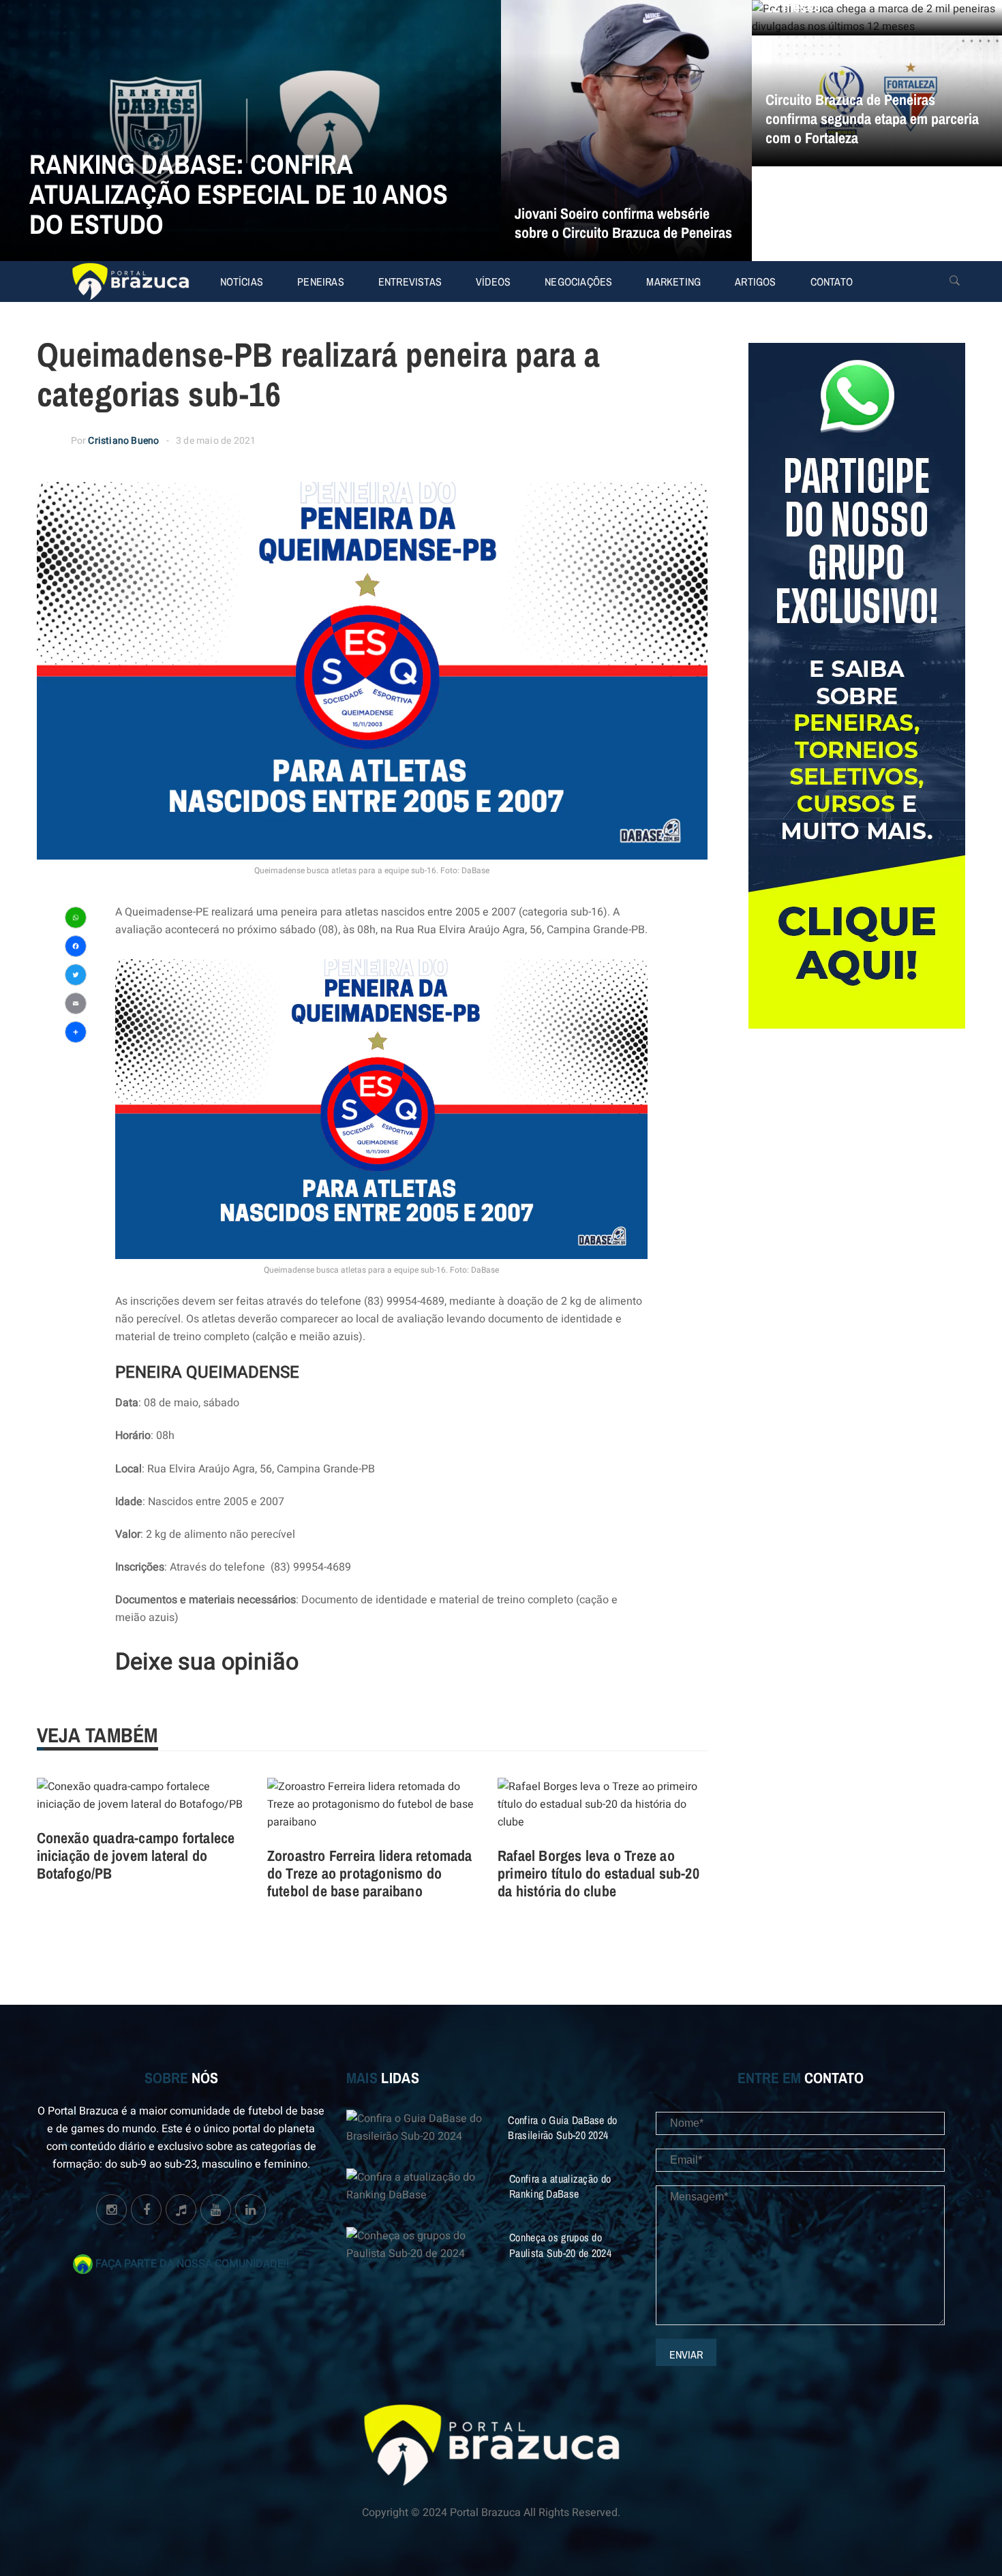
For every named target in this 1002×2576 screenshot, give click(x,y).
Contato (832, 282)
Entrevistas (410, 282)
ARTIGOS (755, 282)
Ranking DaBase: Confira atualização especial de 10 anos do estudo (239, 194)
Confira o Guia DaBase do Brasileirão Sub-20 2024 (562, 2127)
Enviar (686, 2354)
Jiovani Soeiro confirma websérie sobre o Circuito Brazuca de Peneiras (623, 223)
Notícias (242, 282)
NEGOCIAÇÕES (578, 282)
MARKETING (673, 282)
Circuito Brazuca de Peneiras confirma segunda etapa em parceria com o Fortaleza (872, 119)
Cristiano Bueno (123, 441)
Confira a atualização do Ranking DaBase (560, 2186)
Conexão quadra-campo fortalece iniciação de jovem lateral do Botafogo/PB (136, 1855)
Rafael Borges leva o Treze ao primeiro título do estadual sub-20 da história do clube (598, 1873)
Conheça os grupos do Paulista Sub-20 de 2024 (560, 2245)
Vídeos (493, 282)
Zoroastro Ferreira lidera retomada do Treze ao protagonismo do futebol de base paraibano (370, 1873)
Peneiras (321, 282)
